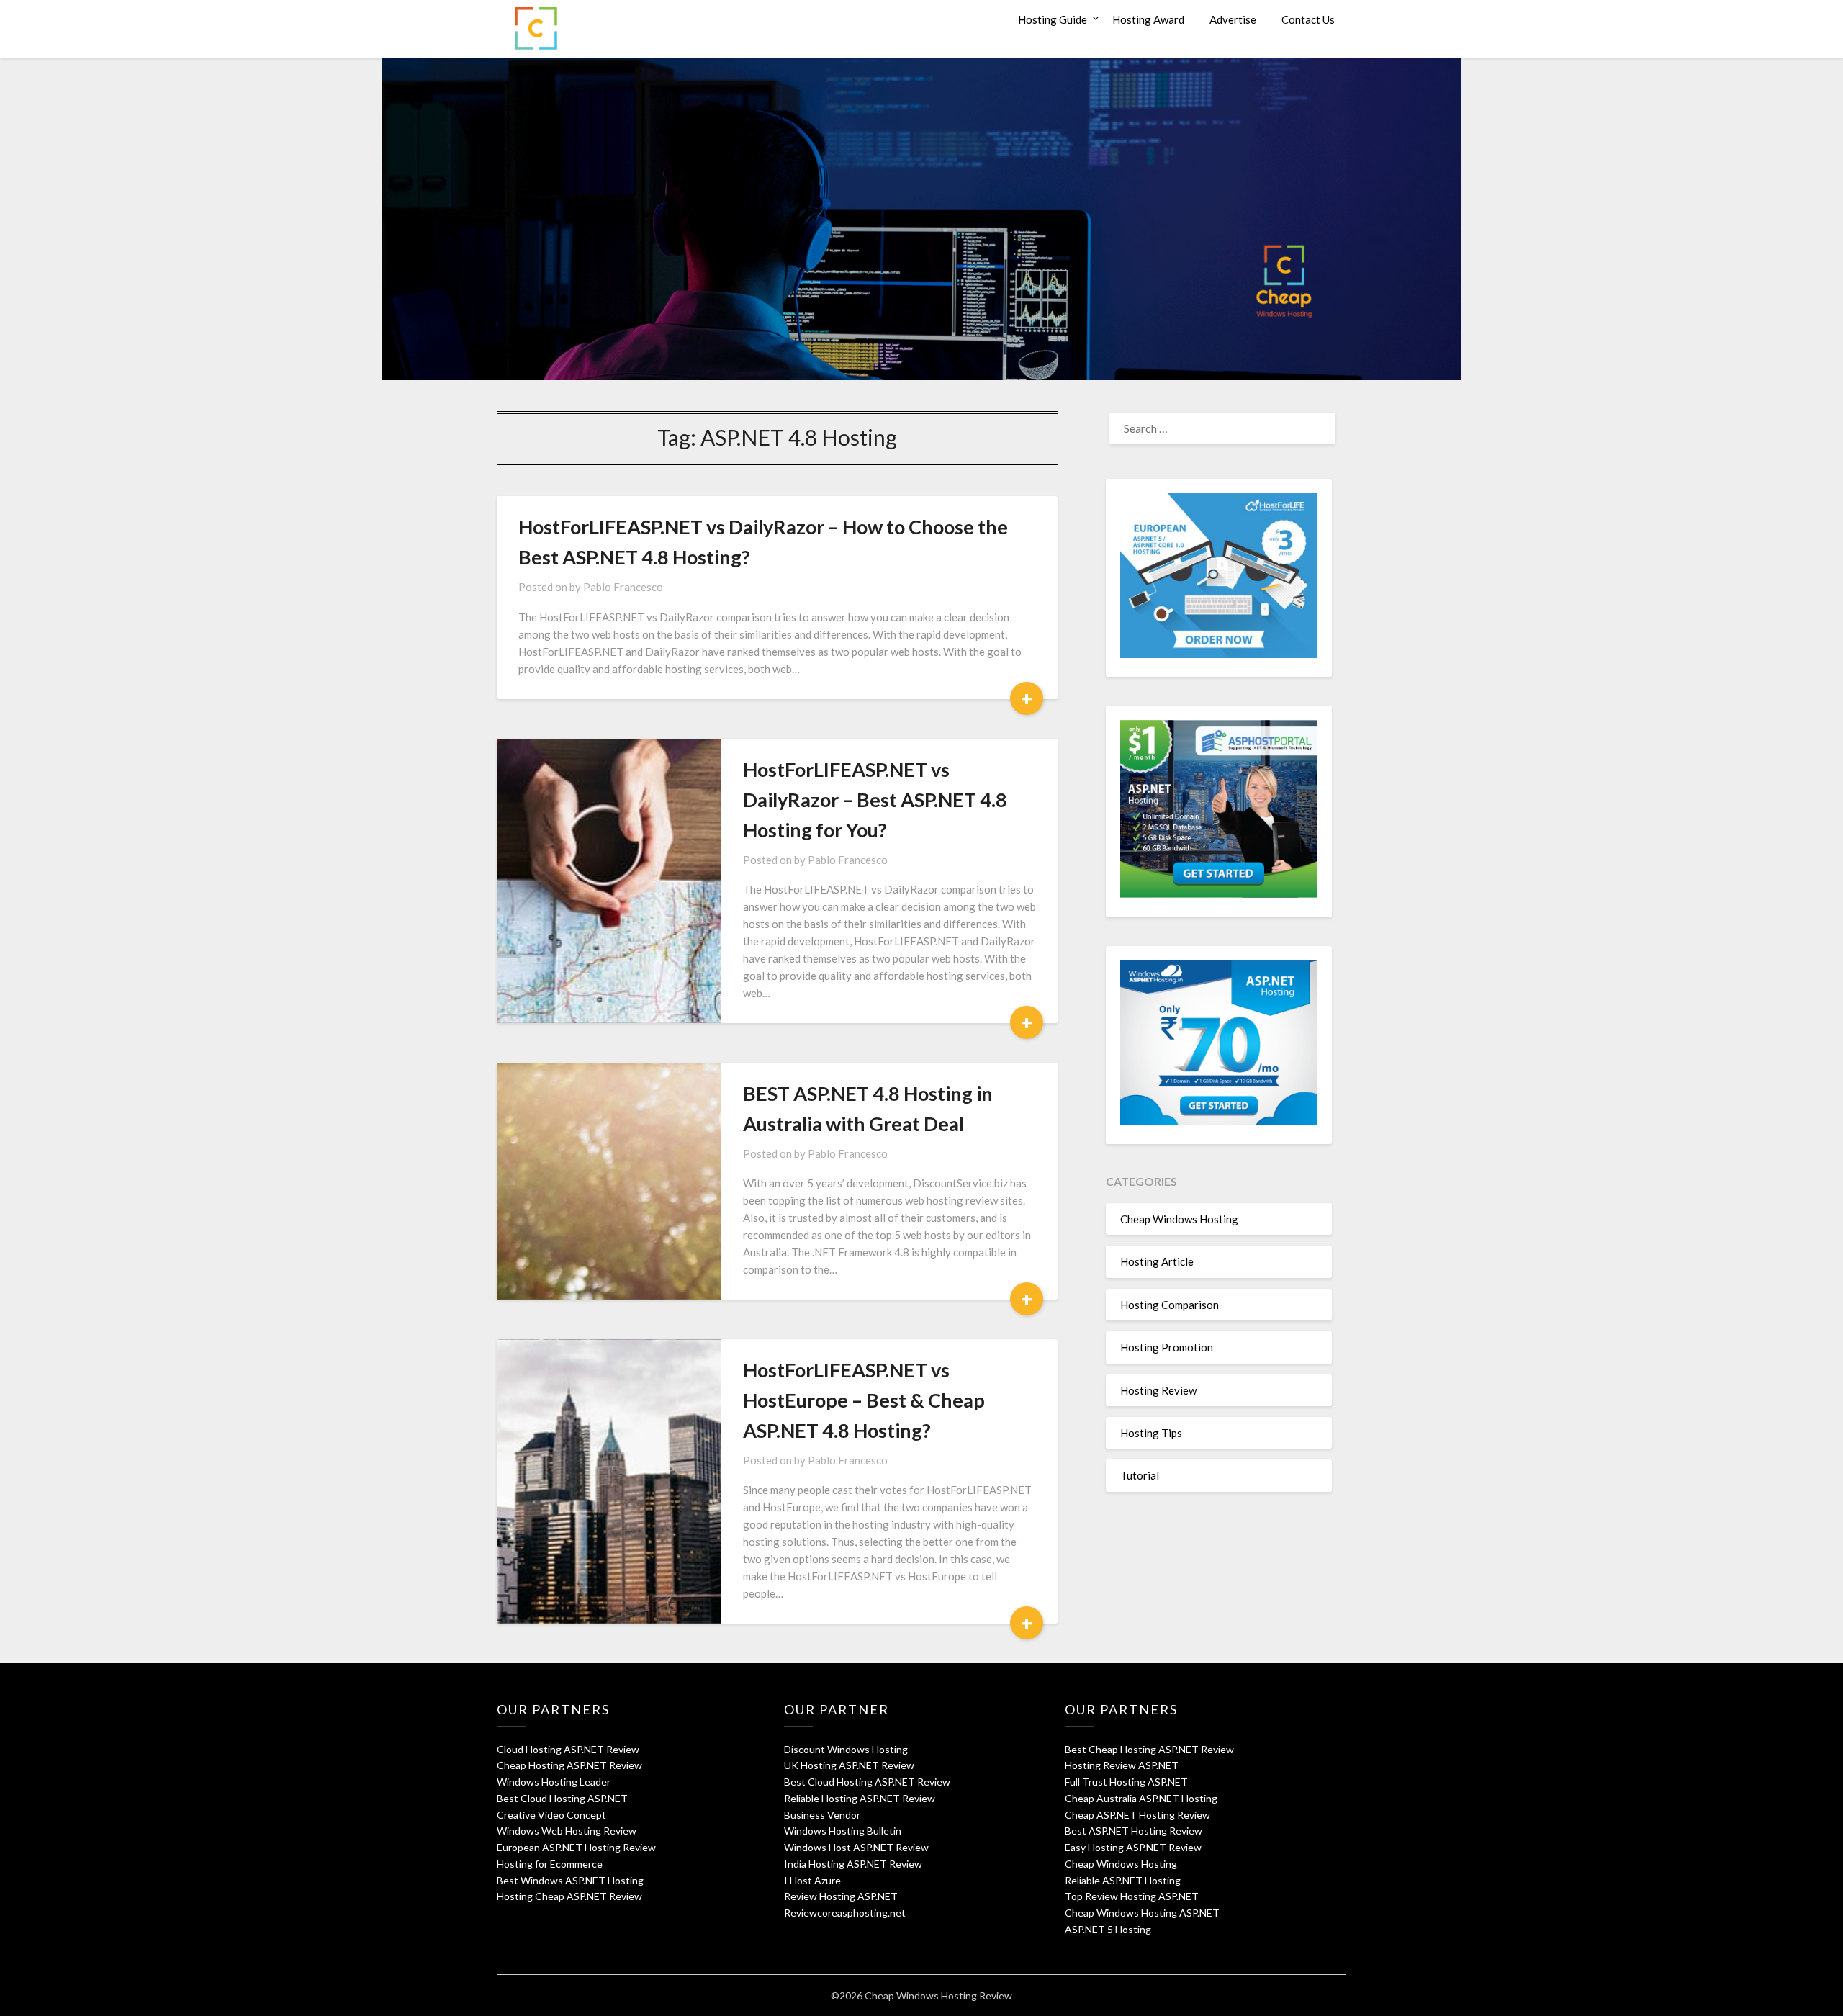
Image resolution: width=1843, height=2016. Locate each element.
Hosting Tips (1151, 1433)
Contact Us (1308, 19)
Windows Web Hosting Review (567, 1831)
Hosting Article (1157, 1261)
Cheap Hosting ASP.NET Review (569, 1765)
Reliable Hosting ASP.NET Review (860, 1798)
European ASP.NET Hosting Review (576, 1847)
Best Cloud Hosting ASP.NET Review (867, 1782)
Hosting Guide (1053, 19)
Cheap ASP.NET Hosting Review (1137, 1815)
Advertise (1233, 19)
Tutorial (1140, 1475)
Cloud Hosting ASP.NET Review (568, 1749)
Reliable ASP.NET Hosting (1123, 1880)
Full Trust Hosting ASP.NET (1126, 1782)
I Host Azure (812, 1880)
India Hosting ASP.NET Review (853, 1864)
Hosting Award (1148, 19)
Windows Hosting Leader (554, 1782)
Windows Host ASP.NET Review (856, 1847)
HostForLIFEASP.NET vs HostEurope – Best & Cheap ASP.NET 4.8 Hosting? (864, 1400)
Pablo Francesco (623, 587)
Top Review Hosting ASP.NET (1132, 1896)
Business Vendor (822, 1815)
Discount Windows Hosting (846, 1749)
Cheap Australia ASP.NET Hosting (1141, 1798)
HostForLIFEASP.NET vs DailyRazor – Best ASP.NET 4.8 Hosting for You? (875, 800)
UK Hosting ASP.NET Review (849, 1765)
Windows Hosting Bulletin (843, 1831)
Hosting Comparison (1170, 1305)
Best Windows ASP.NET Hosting (570, 1880)
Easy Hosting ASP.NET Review (1133, 1847)
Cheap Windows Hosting (1179, 1219)
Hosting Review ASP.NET (1122, 1765)
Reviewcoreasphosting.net (845, 1913)
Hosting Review (1158, 1390)
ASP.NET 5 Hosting (1108, 1929)
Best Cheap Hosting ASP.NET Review (1149, 1749)
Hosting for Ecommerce (550, 1864)
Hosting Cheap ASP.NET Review (569, 1896)
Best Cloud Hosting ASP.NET (562, 1798)
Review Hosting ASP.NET (841, 1896)
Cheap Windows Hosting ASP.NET (1142, 1913)
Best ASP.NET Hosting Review (1134, 1831)
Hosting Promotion (1167, 1347)
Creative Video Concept (551, 1815)
